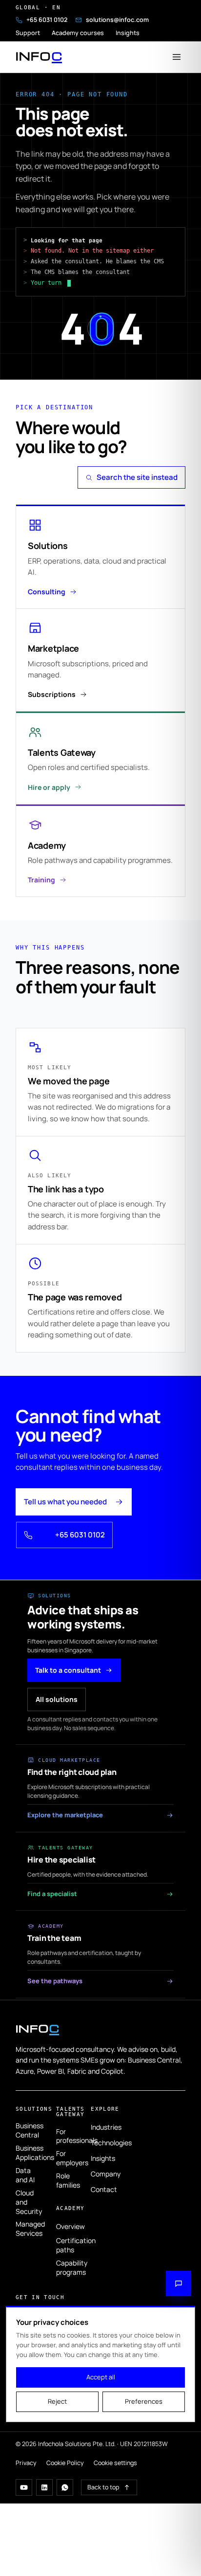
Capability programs (66, 2267)
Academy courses (78, 33)
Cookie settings (115, 2463)
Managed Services (28, 2229)
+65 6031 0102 (47, 20)
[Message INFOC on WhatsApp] (65, 2487)
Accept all (101, 2377)
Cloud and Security (28, 2202)
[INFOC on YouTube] (24, 2487)
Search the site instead (137, 477)
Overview (66, 2226)
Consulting (47, 592)
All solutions (57, 1699)
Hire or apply (49, 787)
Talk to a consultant (68, 1670)
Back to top (103, 2487)
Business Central (28, 2130)
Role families (66, 2180)
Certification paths (66, 2245)
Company (100, 2174)
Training (41, 880)
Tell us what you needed (65, 1502)
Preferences (144, 2401)
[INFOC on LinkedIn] (44, 2487)
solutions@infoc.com (117, 20)
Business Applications (28, 2153)
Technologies (100, 2143)
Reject (57, 2401)
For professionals (66, 2136)
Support (28, 33)
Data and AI (25, 2175)
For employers (66, 2158)
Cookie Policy (65, 2463)
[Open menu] (177, 57)
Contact (100, 2189)
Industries (100, 2127)
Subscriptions (52, 694)
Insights (128, 33)
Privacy (26, 2463)
